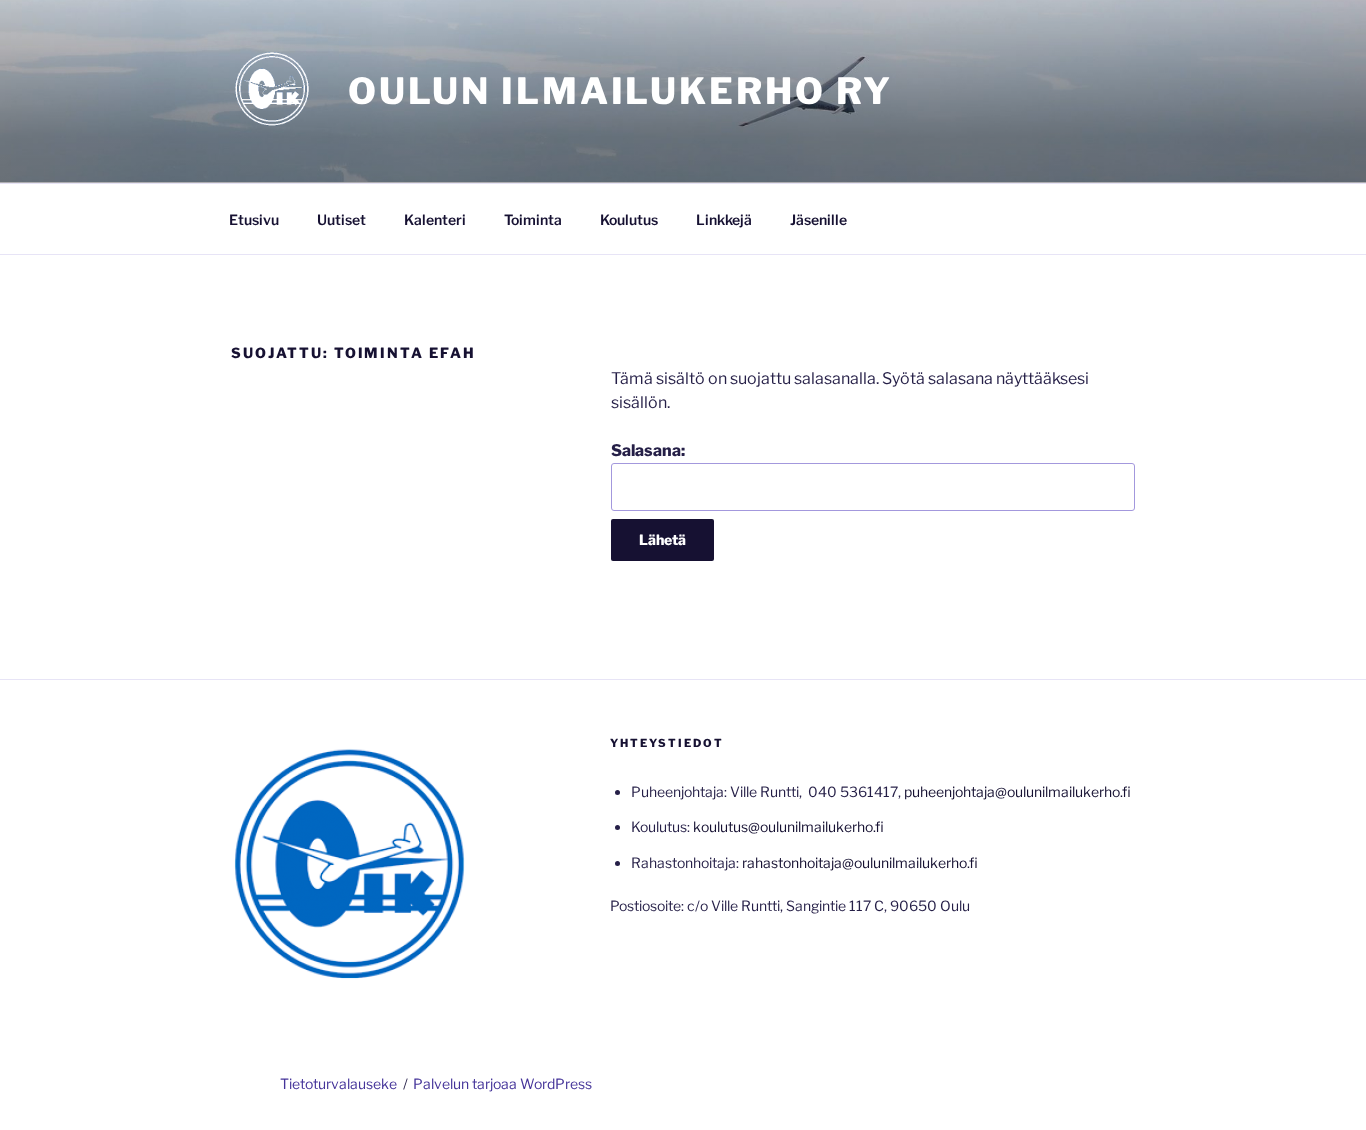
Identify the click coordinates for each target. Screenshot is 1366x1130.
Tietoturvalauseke (338, 1083)
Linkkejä (724, 219)
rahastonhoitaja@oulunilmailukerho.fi (860, 862)
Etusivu (254, 219)
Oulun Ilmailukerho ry (620, 91)
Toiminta (533, 219)
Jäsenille (818, 219)
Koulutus (629, 219)
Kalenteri (435, 219)
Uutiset (341, 219)
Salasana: (648, 450)
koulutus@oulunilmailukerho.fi (788, 826)
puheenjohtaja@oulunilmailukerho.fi (1017, 791)
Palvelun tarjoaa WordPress (502, 1083)
